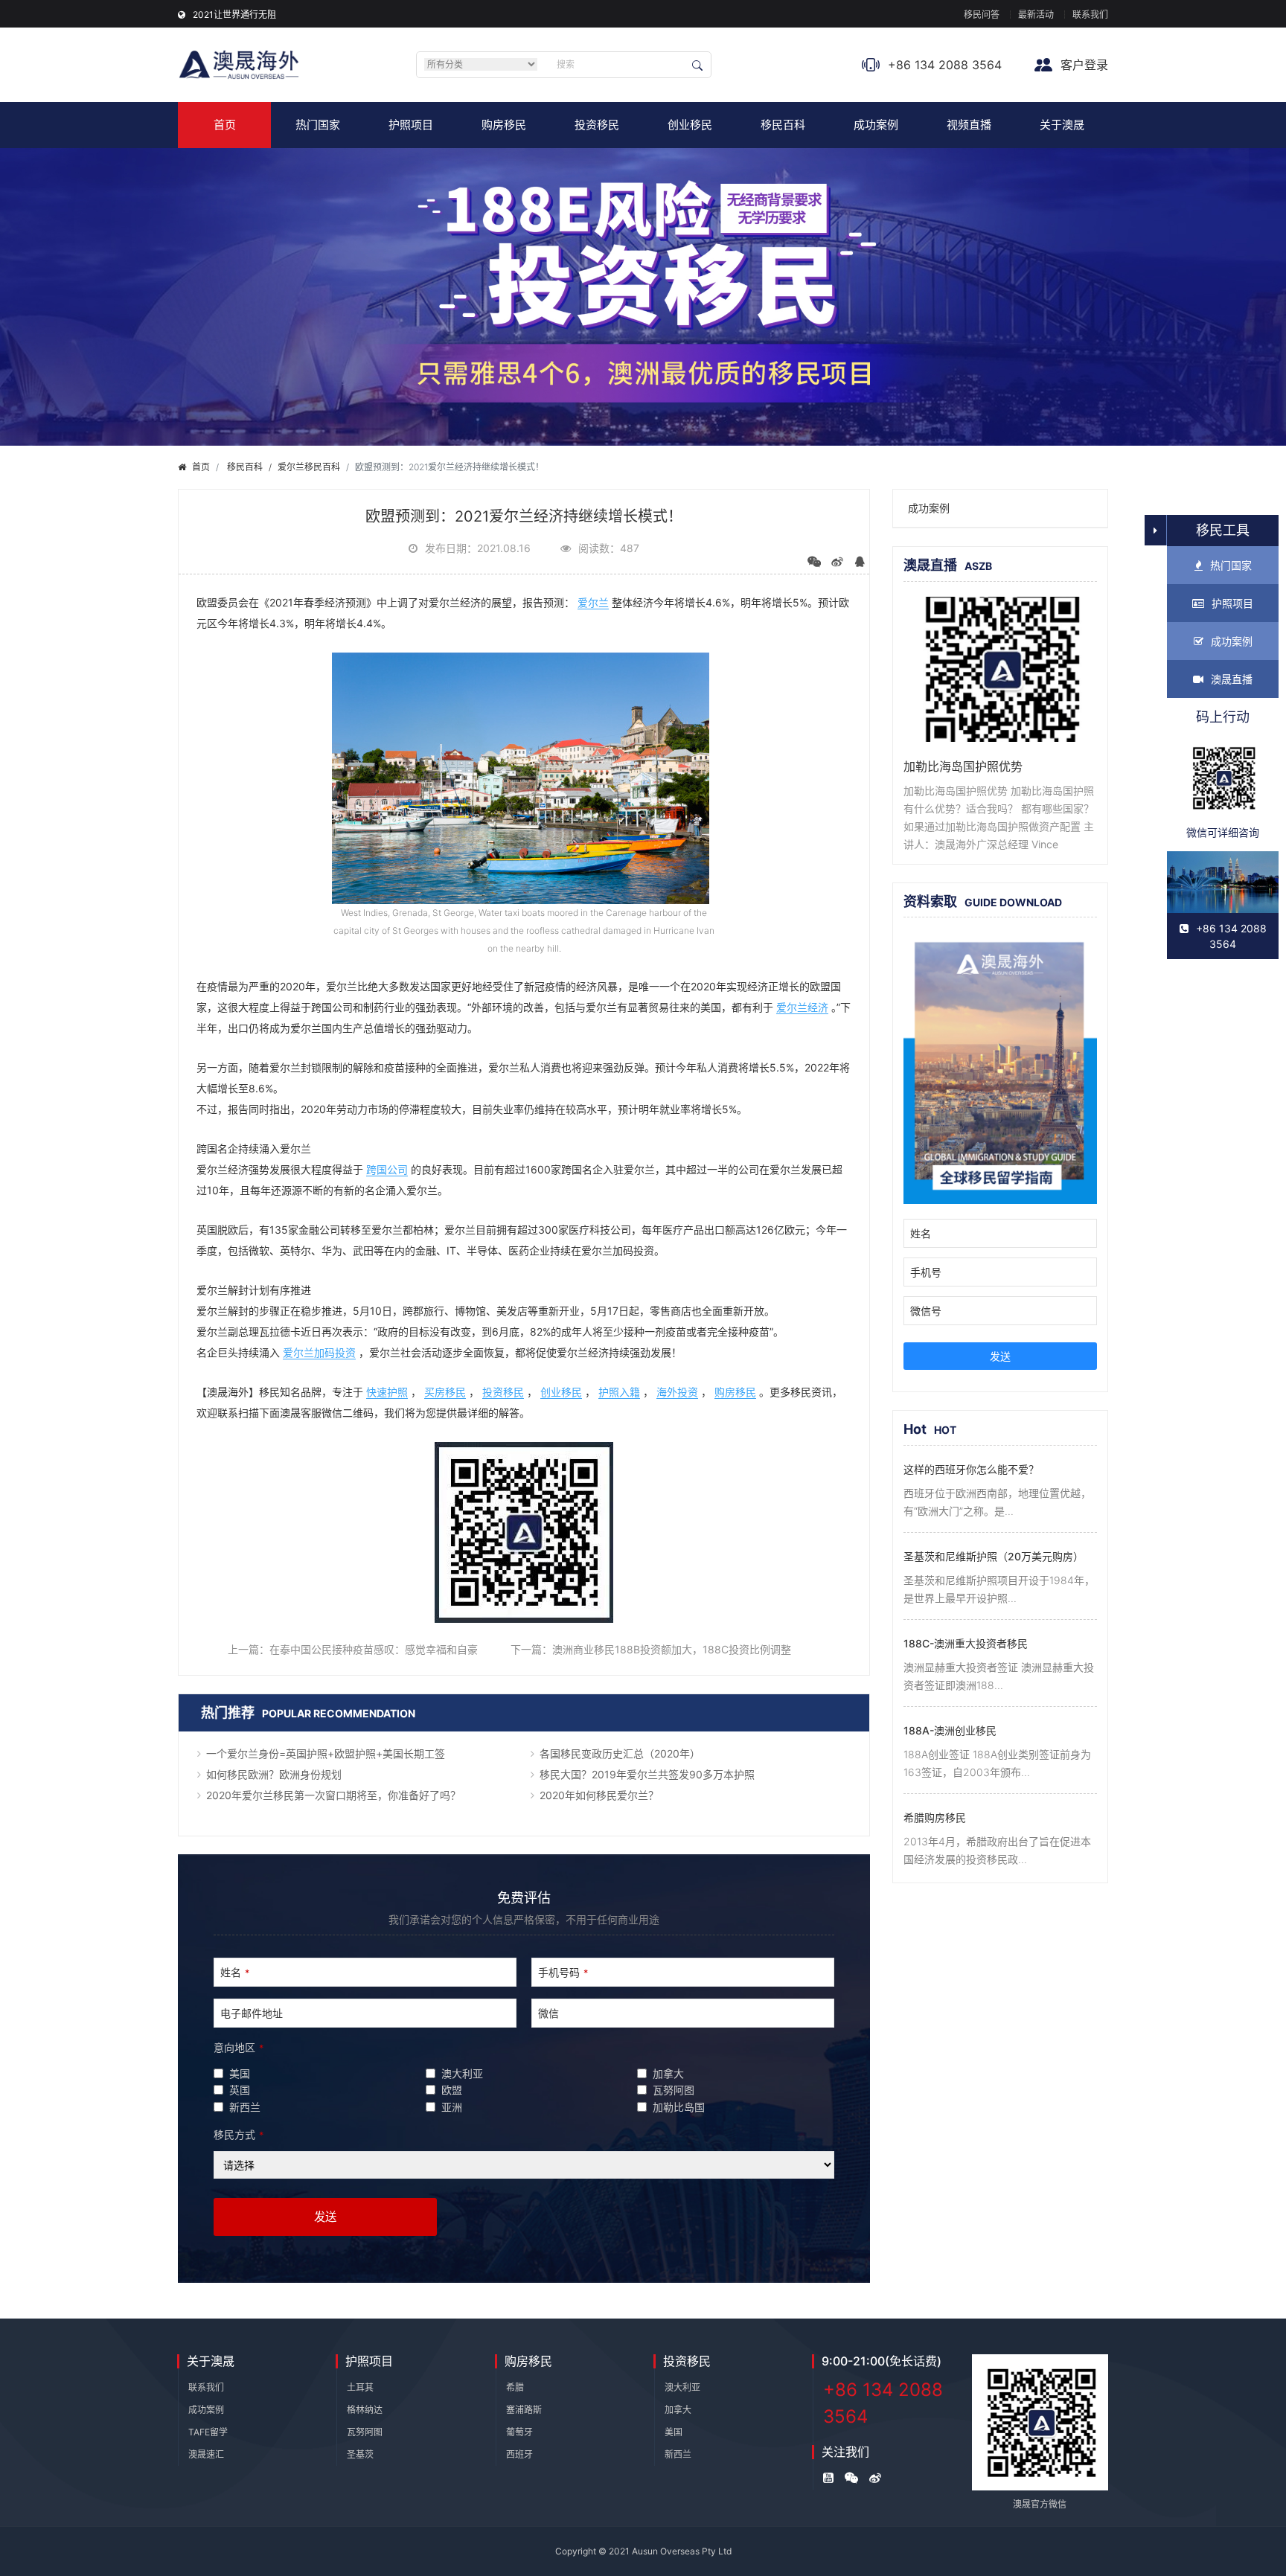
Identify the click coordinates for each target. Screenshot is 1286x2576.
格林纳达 (365, 2410)
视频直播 (969, 125)
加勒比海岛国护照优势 (963, 766)
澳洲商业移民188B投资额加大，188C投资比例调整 (672, 1649)
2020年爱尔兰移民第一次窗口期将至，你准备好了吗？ (333, 1795)
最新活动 (1036, 15)
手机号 (926, 1272)
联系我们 (1090, 15)
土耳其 (360, 2387)
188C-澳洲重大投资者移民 (966, 1643)
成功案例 (876, 125)
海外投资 (677, 1392)
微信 (548, 2013)
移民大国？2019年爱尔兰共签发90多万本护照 (647, 1774)
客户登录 (1082, 65)
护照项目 (411, 125)
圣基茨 (360, 2454)
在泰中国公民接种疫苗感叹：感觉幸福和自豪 (374, 1649)
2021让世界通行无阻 (234, 15)
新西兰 (678, 2454)
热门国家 (318, 125)
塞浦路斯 (524, 2410)
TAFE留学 (208, 2432)
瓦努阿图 (365, 2432)
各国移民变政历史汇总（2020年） (620, 1753)
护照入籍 (619, 1392)
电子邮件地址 (252, 2013)
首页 (225, 125)
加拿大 (678, 2410)
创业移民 (690, 125)
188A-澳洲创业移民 (950, 1730)
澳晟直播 (1232, 679)
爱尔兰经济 (802, 1007)
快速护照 (387, 1392)
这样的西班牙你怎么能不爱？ (971, 1469)
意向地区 (239, 2047)
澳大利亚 (682, 2387)
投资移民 (597, 125)
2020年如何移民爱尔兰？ (599, 1795)
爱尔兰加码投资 (319, 1352)
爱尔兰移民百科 (309, 467)
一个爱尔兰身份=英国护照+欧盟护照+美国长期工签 (326, 1753)
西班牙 (519, 2454)
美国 (674, 2432)
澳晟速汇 (206, 2454)
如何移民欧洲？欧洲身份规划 (274, 1774)
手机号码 (563, 1972)
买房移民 (445, 1392)
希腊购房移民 (935, 1817)
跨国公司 (387, 1169)
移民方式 (239, 2134)
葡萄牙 (519, 2432)
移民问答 (982, 15)
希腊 (515, 2387)
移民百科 (783, 125)
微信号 (926, 1311)
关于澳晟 (1062, 125)
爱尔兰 (593, 602)
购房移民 (504, 125)
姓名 (235, 1972)
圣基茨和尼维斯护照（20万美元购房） (994, 1556)
